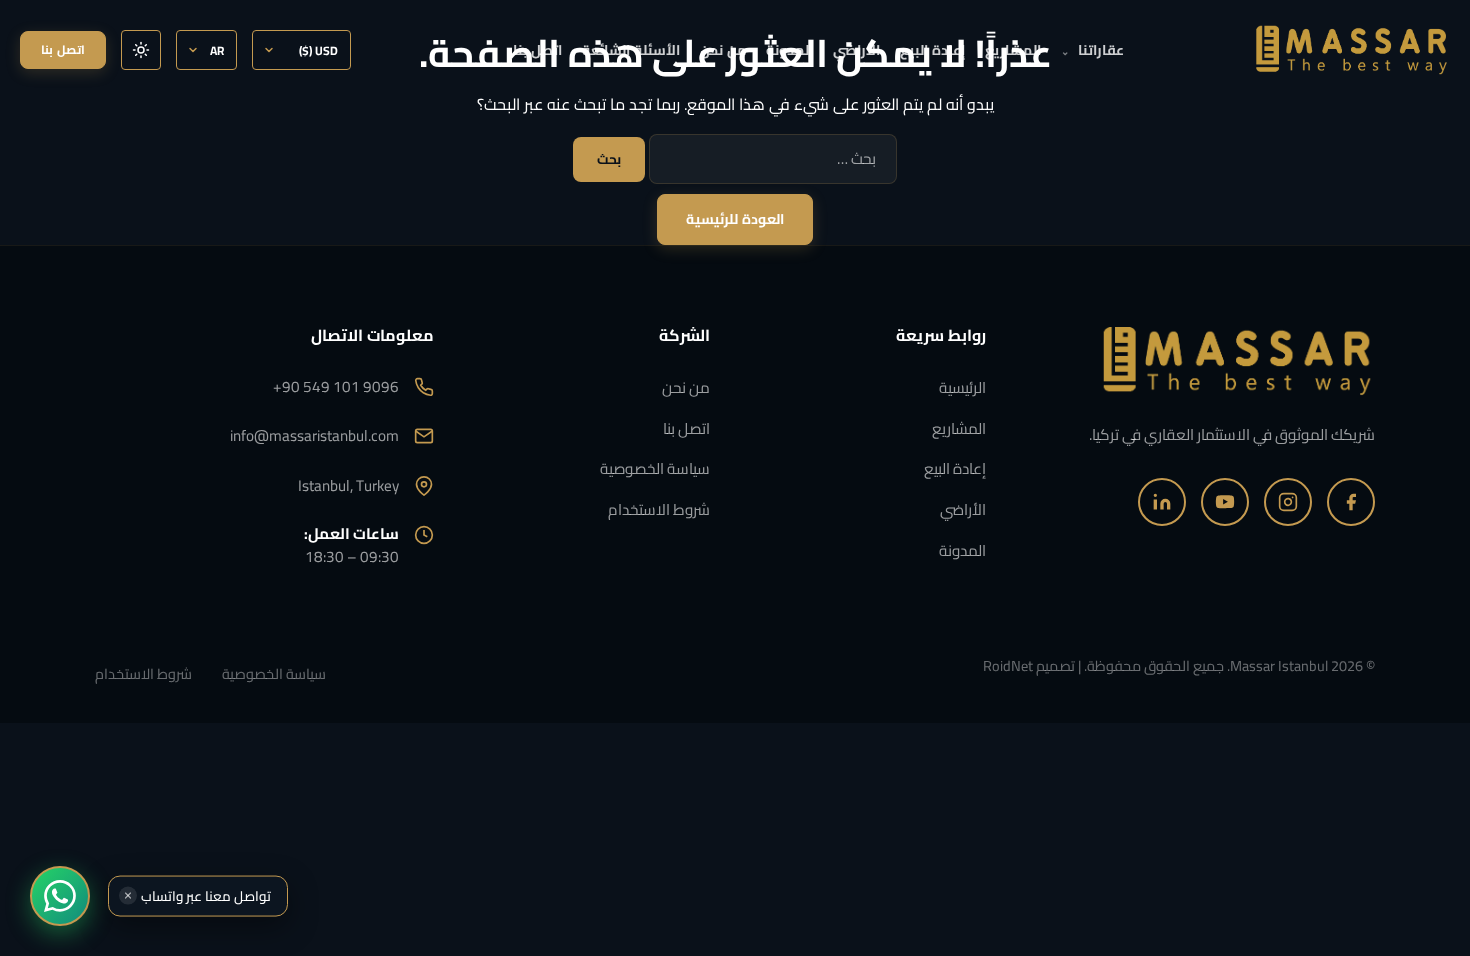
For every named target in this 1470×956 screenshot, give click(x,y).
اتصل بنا (537, 50)
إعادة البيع (932, 50)
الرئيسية (962, 387)
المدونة (789, 50)
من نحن (723, 50)
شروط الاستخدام (659, 509)
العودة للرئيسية (735, 219)
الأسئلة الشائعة (631, 50)
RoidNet (1008, 665)
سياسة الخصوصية (655, 468)
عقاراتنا (1092, 50)
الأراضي (856, 50)
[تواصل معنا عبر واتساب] (60, 896)
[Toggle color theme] (141, 50)
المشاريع (1013, 50)
